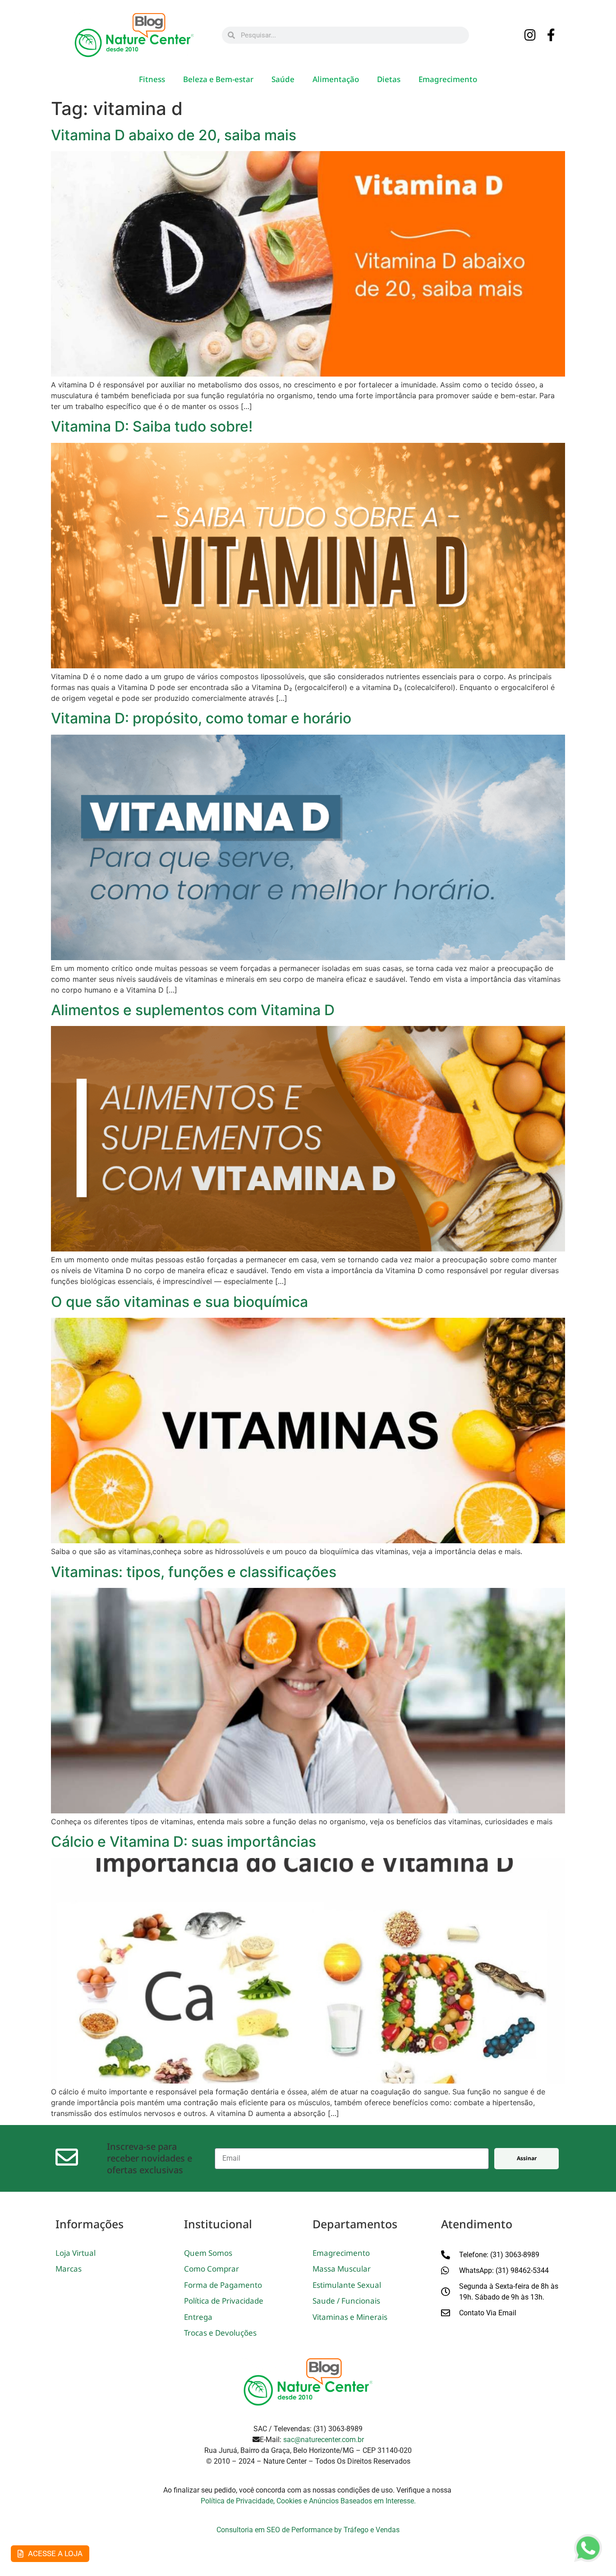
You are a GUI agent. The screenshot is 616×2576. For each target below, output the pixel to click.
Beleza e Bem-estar (218, 79)
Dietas (389, 79)
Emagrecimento (448, 79)
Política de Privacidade (224, 2301)
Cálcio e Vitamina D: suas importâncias (184, 1842)
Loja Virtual (76, 2253)
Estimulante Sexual (347, 2285)
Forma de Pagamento (223, 2285)
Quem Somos (208, 2253)
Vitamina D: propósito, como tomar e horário (201, 718)
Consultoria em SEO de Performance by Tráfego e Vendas (308, 2530)
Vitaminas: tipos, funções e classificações (194, 1572)
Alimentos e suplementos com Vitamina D (193, 1010)
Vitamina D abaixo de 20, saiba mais (174, 135)
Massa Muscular (342, 2269)
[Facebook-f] (552, 36)
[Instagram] (530, 36)
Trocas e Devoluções (220, 2333)
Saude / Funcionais (346, 2301)
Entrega (198, 2317)
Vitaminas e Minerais (350, 2317)
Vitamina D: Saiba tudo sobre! (152, 426)
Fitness (152, 79)
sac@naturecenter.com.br (324, 2440)
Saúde (283, 79)
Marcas (69, 2269)
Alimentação (336, 79)
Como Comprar (211, 2269)
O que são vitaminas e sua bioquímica (179, 1302)
